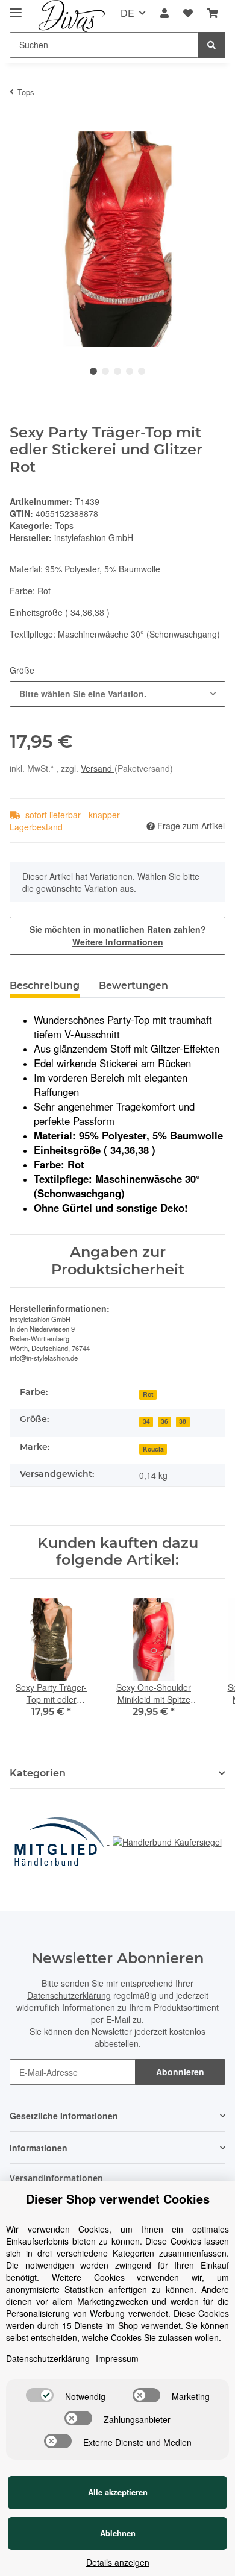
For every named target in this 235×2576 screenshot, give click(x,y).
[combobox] (117, 694)
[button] (164, 14)
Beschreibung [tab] (45, 986)
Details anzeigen (118, 2562)
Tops (64, 525)
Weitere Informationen (118, 942)
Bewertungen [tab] (133, 986)
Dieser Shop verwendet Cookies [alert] (118, 2199)
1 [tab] (93, 371)
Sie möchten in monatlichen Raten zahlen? (118, 935)
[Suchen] (211, 45)
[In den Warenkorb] (19, 125)
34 (146, 1421)
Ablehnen (118, 2533)
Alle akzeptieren (118, 2492)
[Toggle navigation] (16, 8)
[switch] (40, 2395)
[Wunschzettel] (188, 14)
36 (164, 1421)
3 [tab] (117, 371)
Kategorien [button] (38, 1773)
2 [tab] (105, 371)
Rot (148, 1394)
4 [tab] (130, 371)
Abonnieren (180, 2072)
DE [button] (127, 13)
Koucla (153, 1449)
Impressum (117, 2358)
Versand (98, 768)
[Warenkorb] (213, 14)
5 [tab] (142, 371)
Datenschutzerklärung (69, 1995)
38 (183, 1421)
